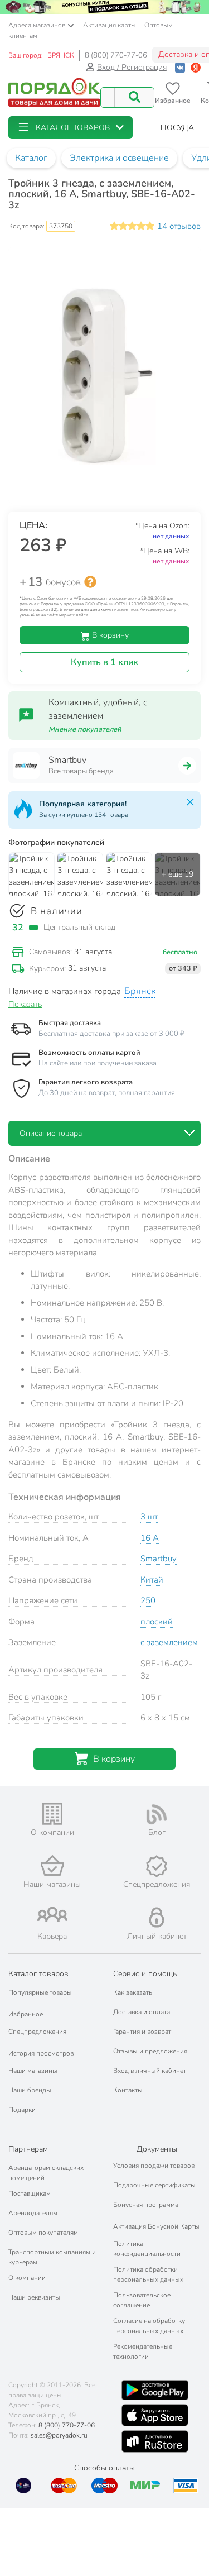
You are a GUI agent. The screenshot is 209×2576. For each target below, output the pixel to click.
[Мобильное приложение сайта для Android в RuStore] (155, 2441)
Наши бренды (30, 2090)
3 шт (149, 1517)
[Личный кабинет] (157, 1917)
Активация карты (110, 25)
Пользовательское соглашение (142, 2300)
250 (148, 1600)
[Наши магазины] (52, 1865)
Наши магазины (33, 2071)
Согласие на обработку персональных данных (149, 2326)
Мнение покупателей (85, 729)
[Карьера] (52, 1915)
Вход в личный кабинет (150, 2071)
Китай (152, 1580)
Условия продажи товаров (154, 2166)
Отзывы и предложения (150, 2051)
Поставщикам (30, 2193)
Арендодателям (33, 2213)
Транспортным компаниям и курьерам (52, 2257)
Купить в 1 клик (104, 662)
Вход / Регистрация (132, 67)
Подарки (22, 2110)
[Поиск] (134, 97)
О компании (27, 2278)
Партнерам (28, 2149)
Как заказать (133, 1992)
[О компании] (52, 1814)
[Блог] (157, 1814)
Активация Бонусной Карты (156, 2226)
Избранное (26, 2014)
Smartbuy (159, 1559)
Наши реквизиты (34, 2297)
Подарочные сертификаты (154, 2185)
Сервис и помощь (145, 1974)
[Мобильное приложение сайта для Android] (155, 2390)
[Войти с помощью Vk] (180, 67)
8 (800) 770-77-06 (116, 55)
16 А (150, 1538)
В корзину (109, 635)
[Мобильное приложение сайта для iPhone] (155, 2415)
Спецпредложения (37, 2032)
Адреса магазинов (37, 25)
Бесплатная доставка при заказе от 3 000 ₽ (111, 1034)
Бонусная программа (146, 2205)
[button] (71, 128)
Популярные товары (40, 1992)
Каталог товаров (38, 1974)
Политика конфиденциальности (147, 2249)
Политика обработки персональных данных (148, 2274)
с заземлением (169, 1642)
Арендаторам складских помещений (46, 2173)
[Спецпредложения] (157, 1866)
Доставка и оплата (142, 2012)
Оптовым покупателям (43, 2233)
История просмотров (41, 2053)
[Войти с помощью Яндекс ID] (196, 67)
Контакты (128, 2090)
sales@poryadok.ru (59, 2435)
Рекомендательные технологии (143, 2352)
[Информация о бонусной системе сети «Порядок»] (90, 582)
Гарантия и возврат (142, 2032)
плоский (157, 1622)
